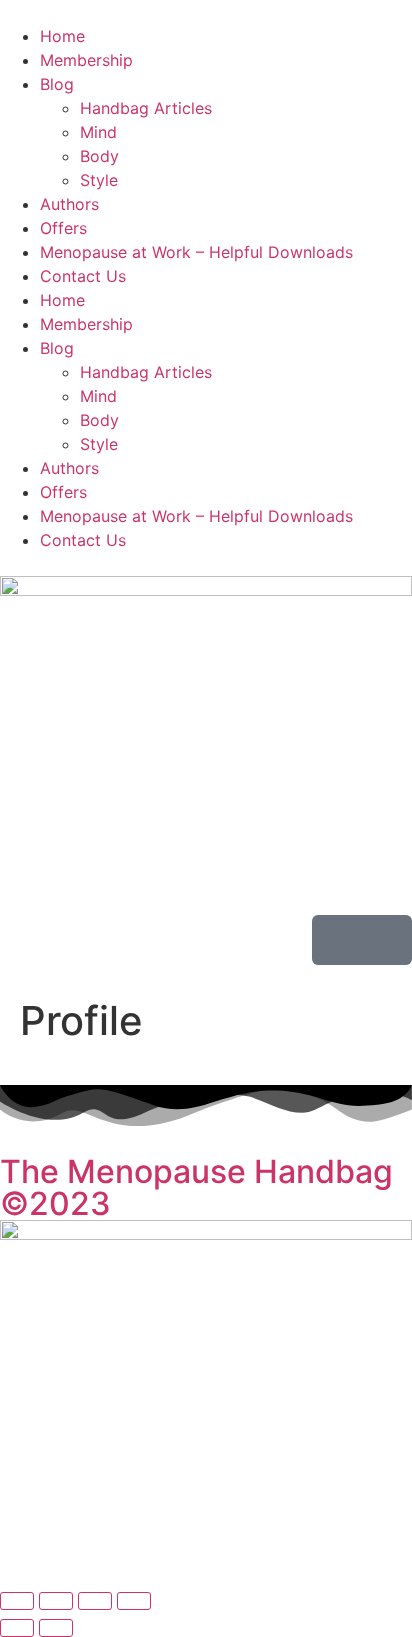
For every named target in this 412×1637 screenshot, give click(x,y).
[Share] (95, 1601)
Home (62, 36)
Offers (63, 228)
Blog (57, 84)
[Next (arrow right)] (56, 1628)
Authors (69, 204)
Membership (86, 60)
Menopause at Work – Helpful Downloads (196, 252)
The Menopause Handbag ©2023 (196, 1187)
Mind (98, 132)
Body (99, 156)
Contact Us (83, 276)
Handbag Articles (146, 108)
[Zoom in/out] (17, 1601)
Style (99, 180)
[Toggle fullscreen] (56, 1601)
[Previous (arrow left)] (17, 1628)
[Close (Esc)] (134, 1601)
